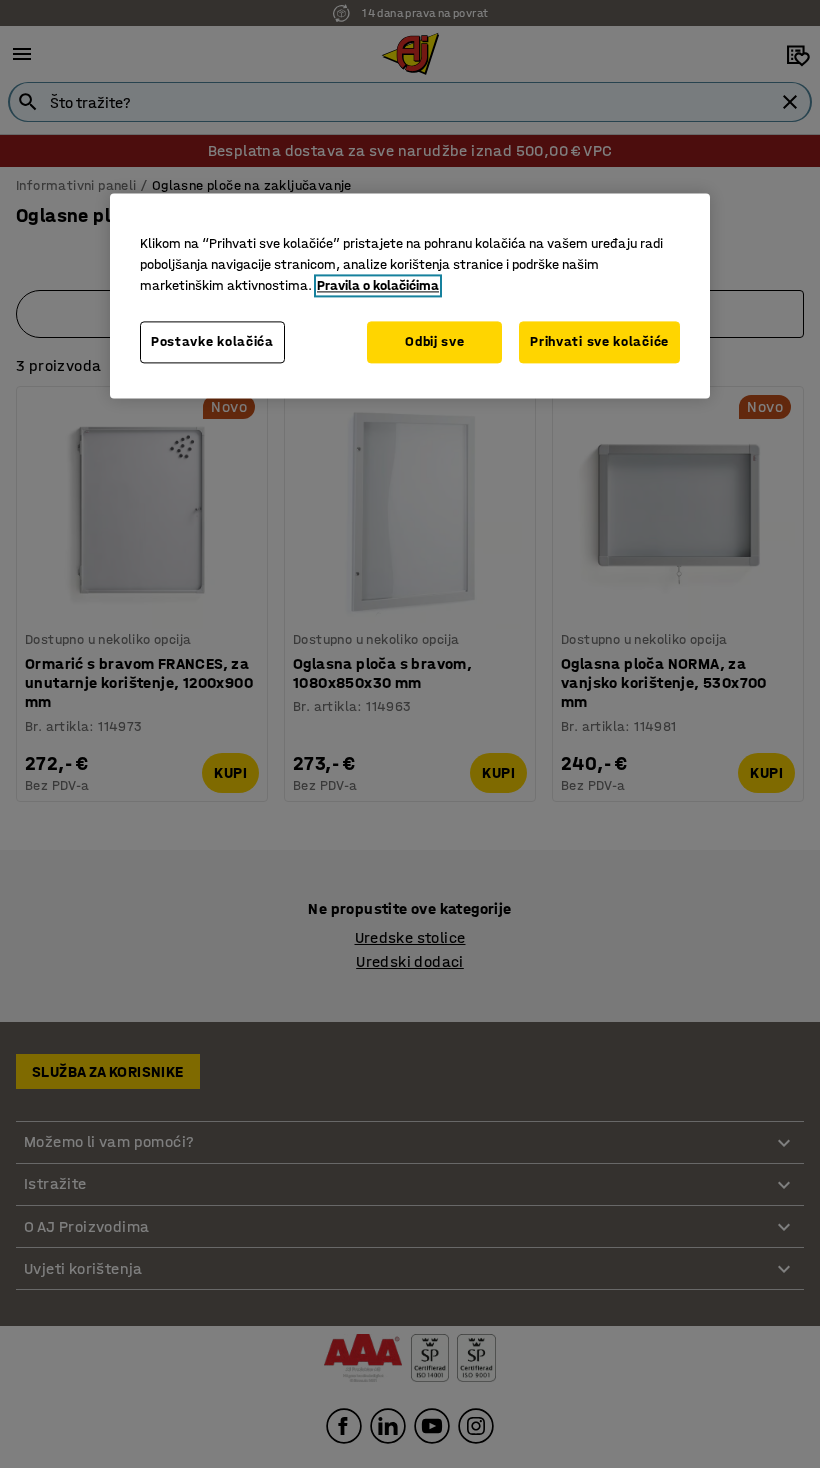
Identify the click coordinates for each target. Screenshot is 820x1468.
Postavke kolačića (212, 342)
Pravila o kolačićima (378, 286)
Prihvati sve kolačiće (599, 342)
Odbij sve (434, 342)
